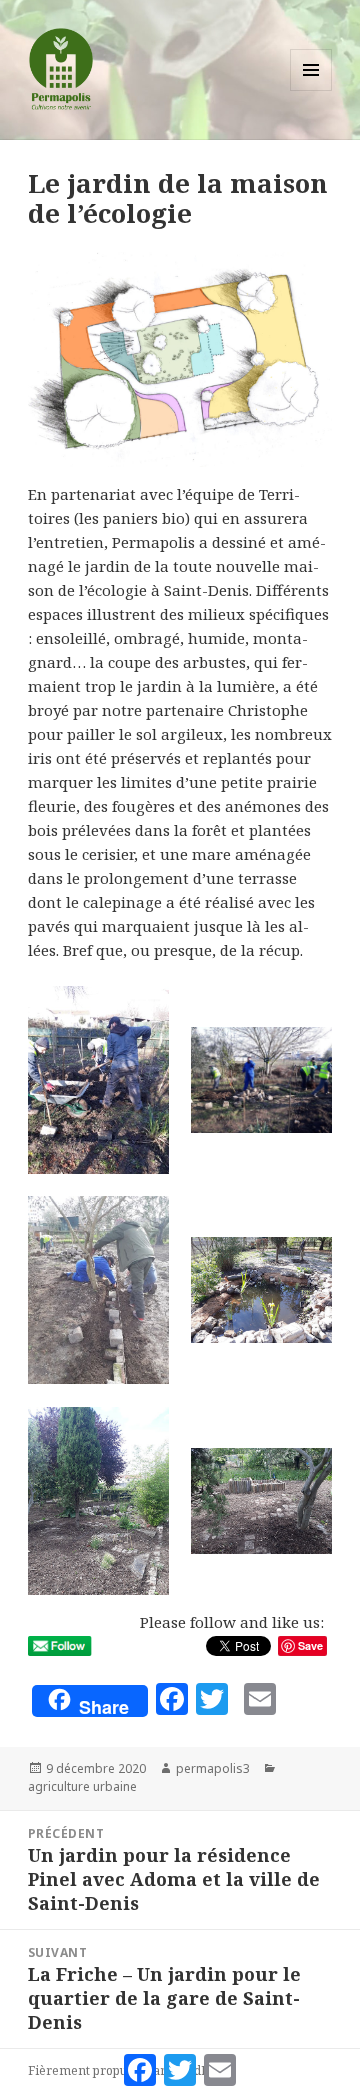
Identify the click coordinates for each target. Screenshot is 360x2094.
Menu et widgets (311, 90)
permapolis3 (213, 1768)
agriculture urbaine (82, 1786)
